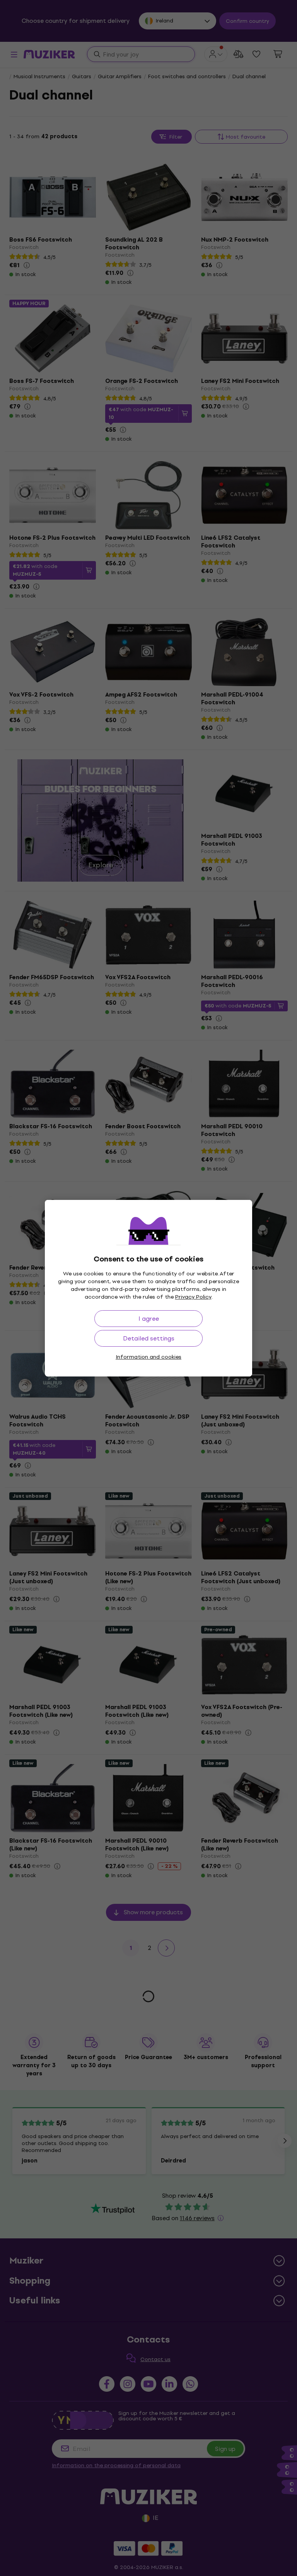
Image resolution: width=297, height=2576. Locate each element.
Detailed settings (149, 1338)
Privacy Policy (193, 1297)
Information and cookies (148, 1357)
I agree (149, 1319)
